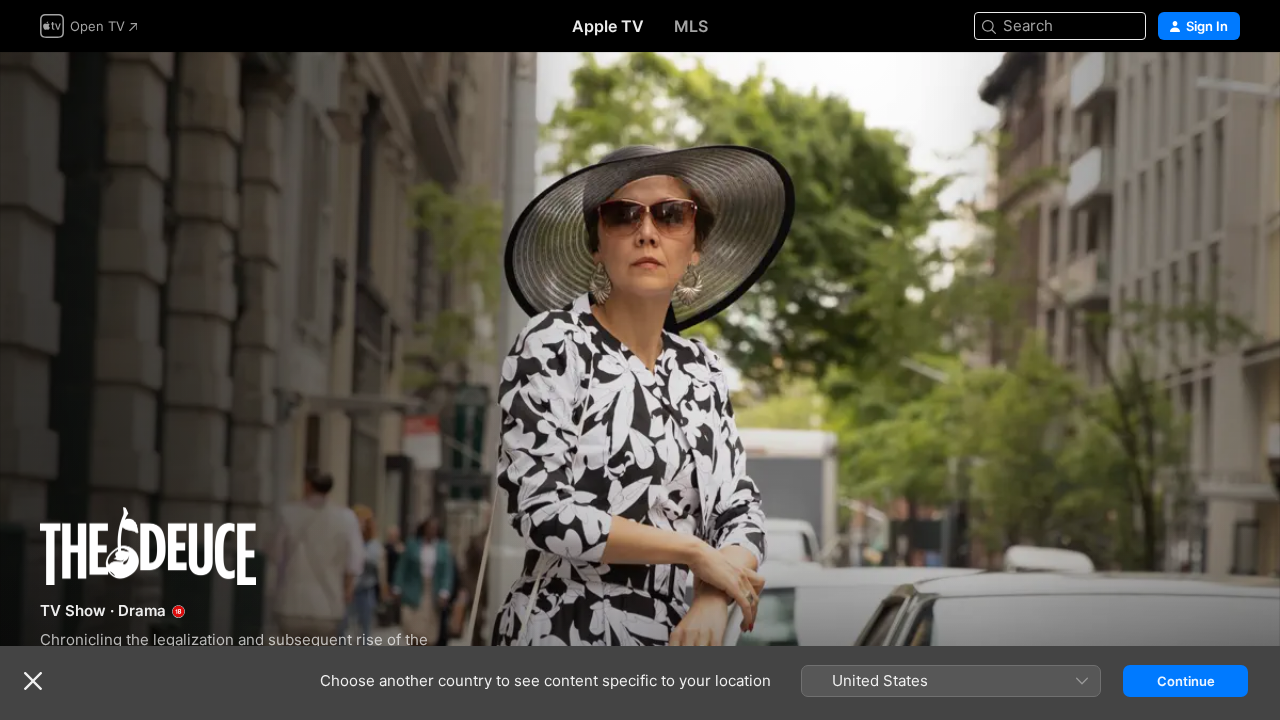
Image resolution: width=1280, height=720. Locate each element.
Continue (1186, 681)
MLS (691, 26)
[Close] (33, 681)
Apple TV (608, 26)
